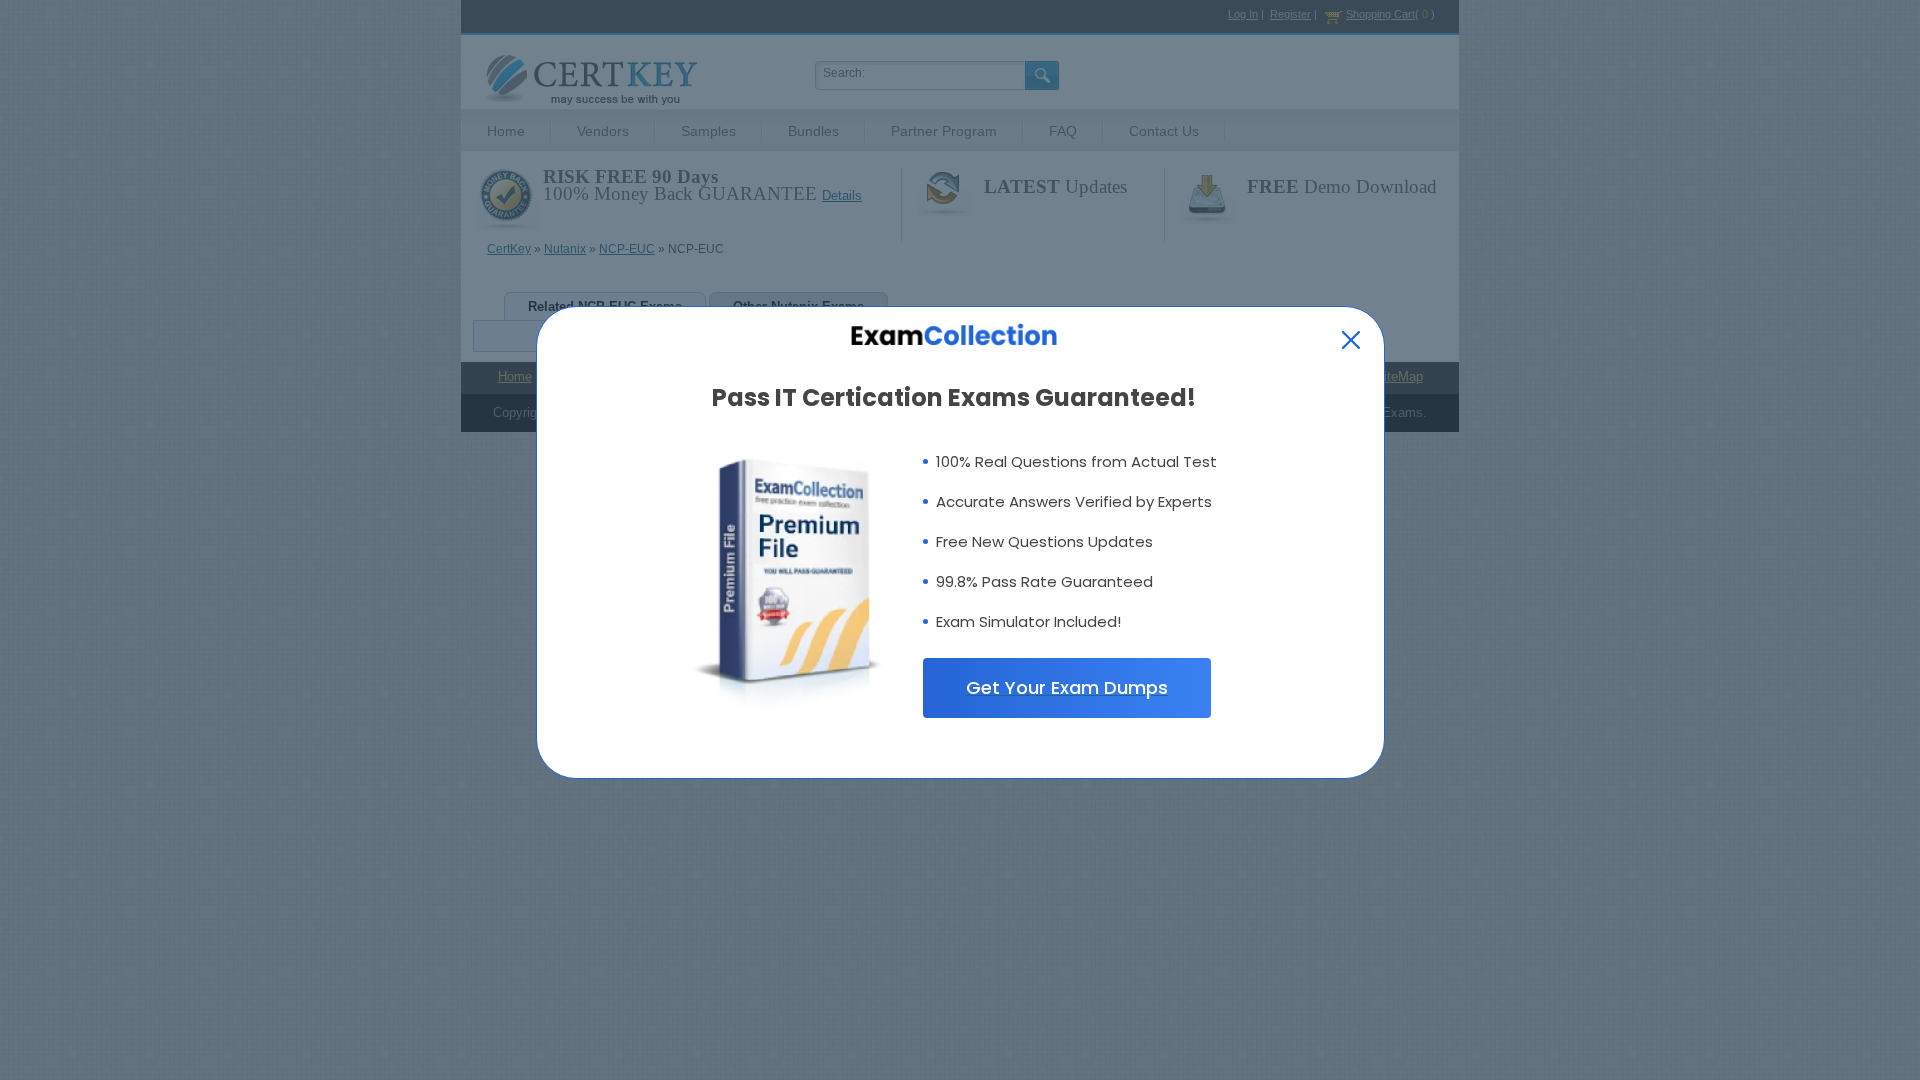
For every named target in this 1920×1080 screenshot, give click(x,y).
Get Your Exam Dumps (1067, 687)
